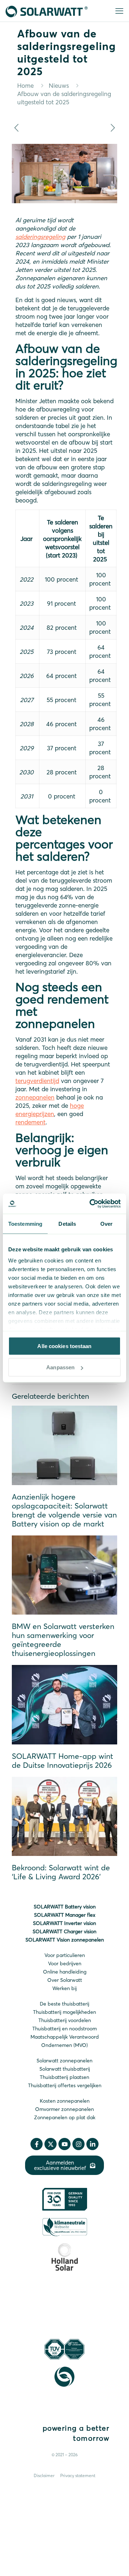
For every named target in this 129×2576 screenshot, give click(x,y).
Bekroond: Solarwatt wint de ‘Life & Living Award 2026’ (61, 1872)
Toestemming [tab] (25, 1223)
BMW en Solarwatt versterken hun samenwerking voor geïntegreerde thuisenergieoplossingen (63, 1640)
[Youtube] (64, 2144)
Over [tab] (106, 1223)
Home (25, 85)
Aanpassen (60, 1367)
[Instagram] (78, 2144)
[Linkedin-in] (92, 2144)
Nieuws (59, 85)
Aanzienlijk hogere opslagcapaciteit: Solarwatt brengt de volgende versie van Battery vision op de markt (64, 1510)
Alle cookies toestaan (64, 1346)
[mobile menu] (119, 11)
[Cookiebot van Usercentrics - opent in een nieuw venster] (91, 1204)
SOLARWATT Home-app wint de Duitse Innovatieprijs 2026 (63, 1760)
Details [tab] (67, 1223)
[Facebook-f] (37, 2144)
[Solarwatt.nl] (47, 11)
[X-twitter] (51, 2144)
